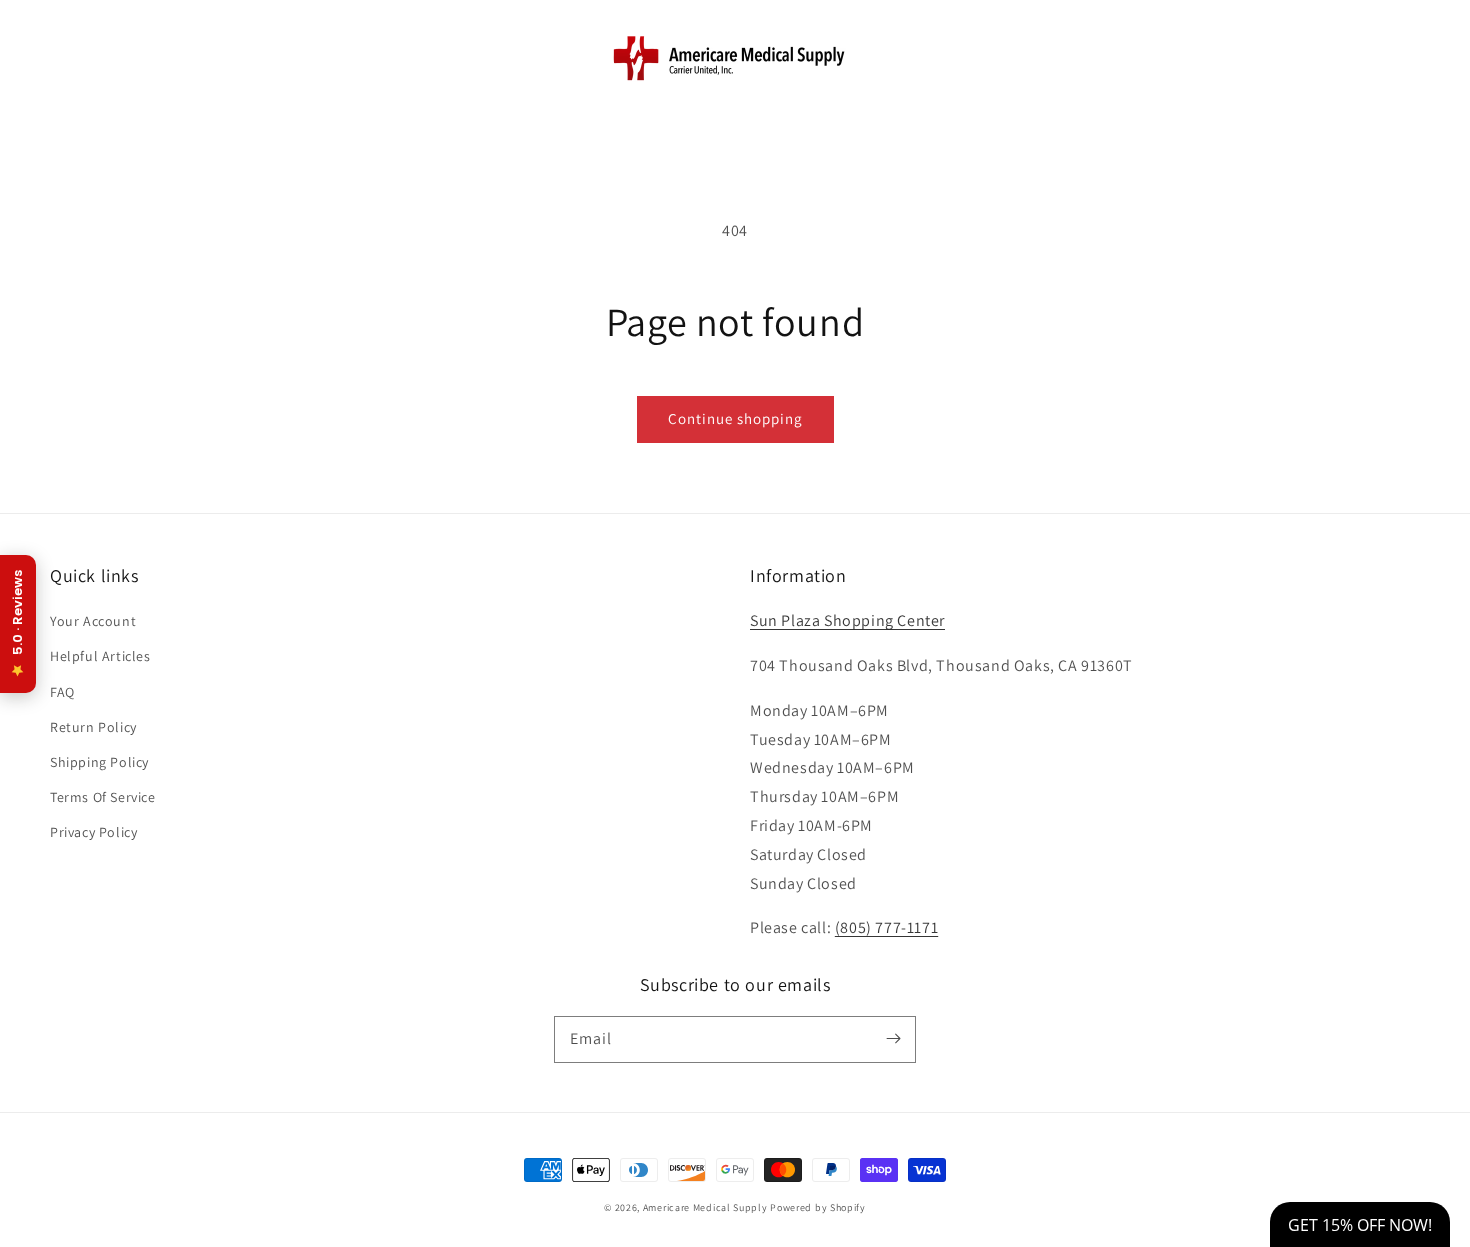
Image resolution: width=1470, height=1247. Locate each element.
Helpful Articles (100, 656)
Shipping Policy (99, 762)
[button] (72, 57)
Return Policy (93, 727)
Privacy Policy (93, 832)
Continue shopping (735, 418)
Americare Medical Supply (705, 1207)
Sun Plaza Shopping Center (847, 620)
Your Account (93, 621)
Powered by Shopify (818, 1207)
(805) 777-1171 (886, 927)
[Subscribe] (893, 1039)
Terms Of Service (103, 797)
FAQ (62, 692)
